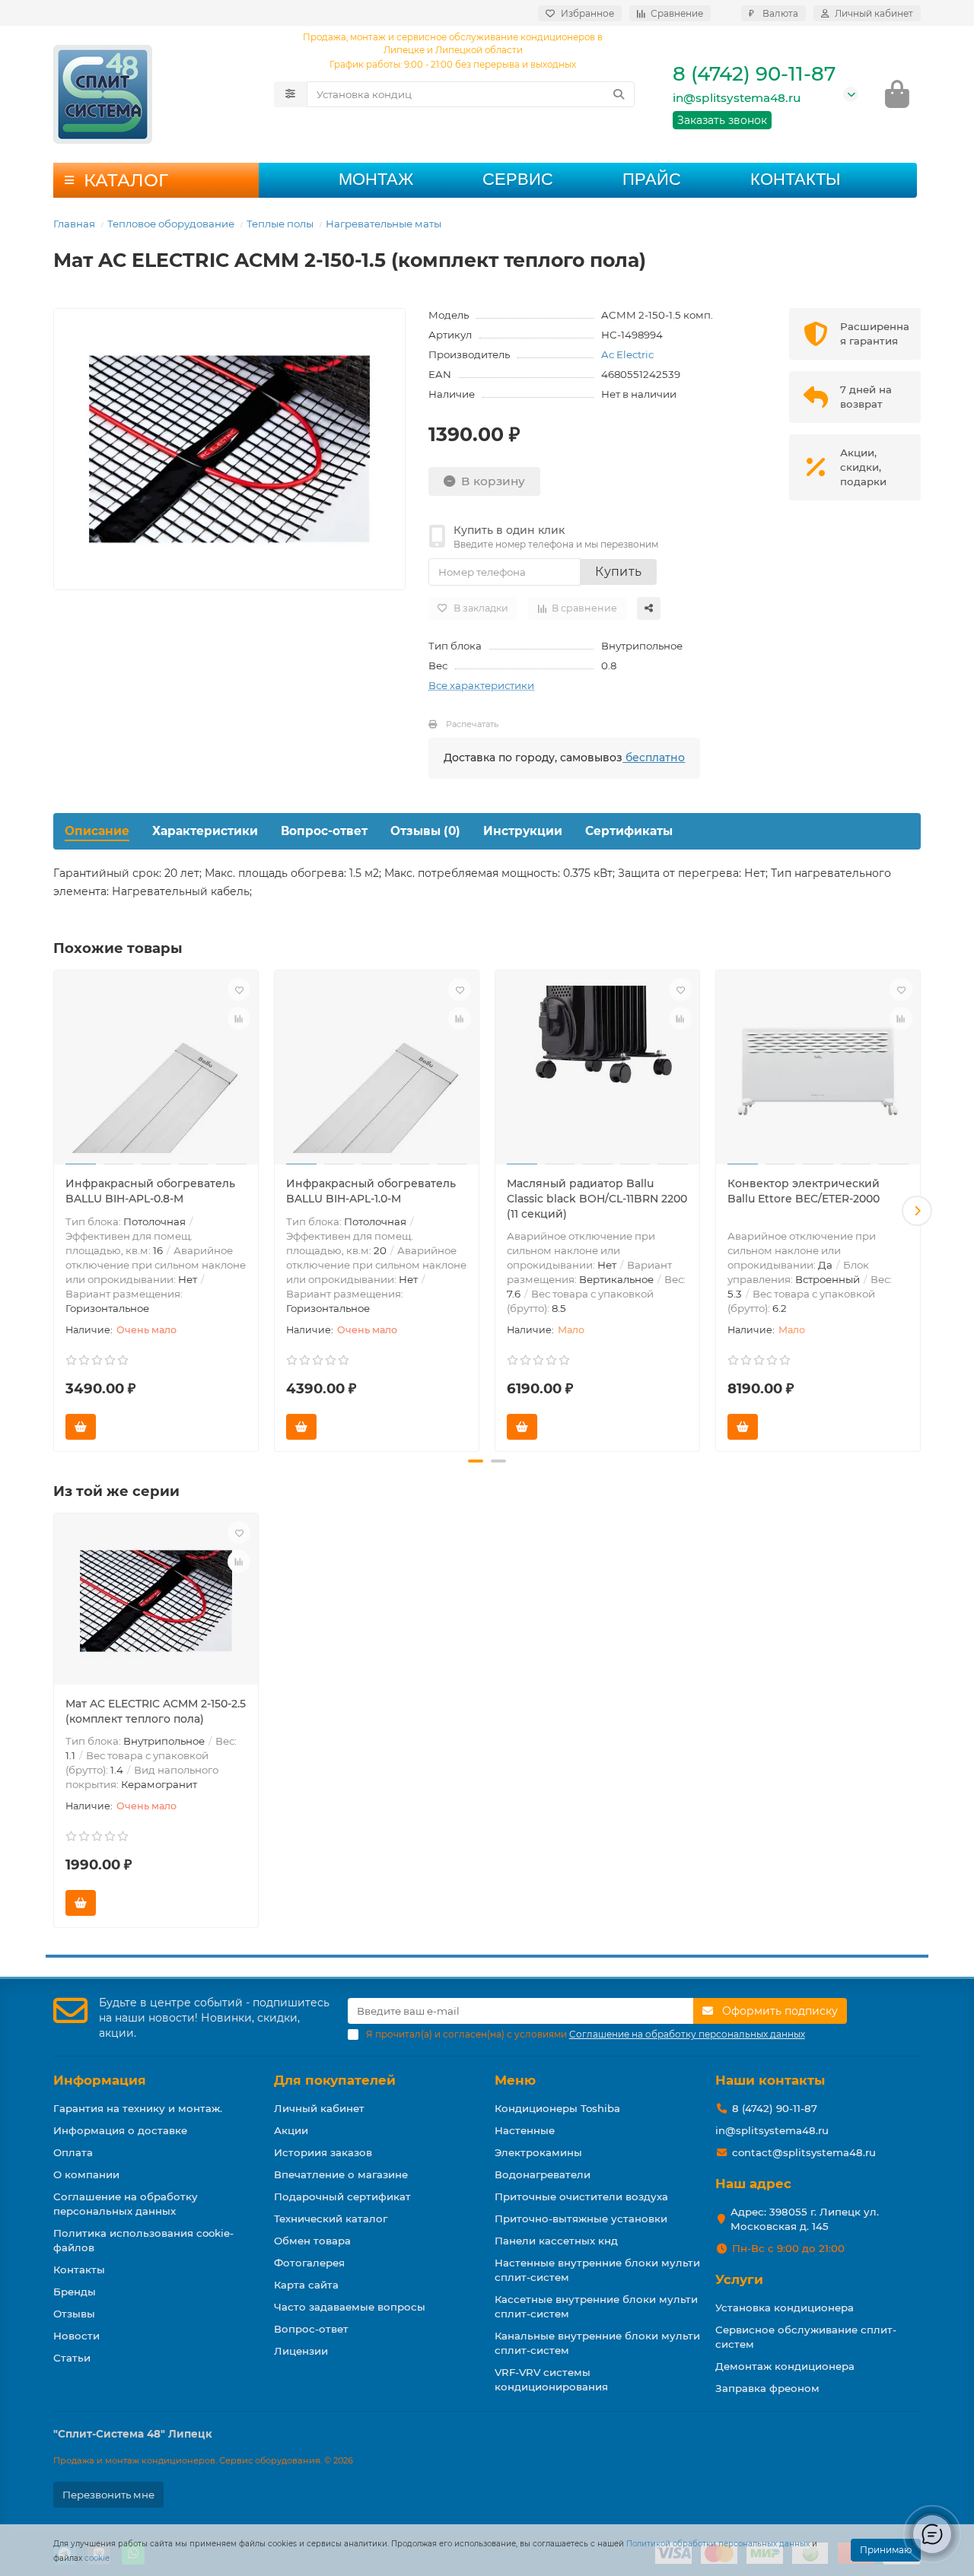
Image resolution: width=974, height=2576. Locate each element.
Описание (97, 831)
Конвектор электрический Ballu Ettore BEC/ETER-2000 (804, 1191)
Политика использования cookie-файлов (143, 2240)
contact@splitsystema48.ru (804, 2152)
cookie (97, 2558)
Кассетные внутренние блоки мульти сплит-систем (596, 2306)
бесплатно (654, 758)
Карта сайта (306, 2285)
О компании (86, 2174)
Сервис (518, 179)
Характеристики (205, 831)
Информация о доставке (120, 2130)
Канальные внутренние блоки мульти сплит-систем (597, 2343)
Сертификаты (629, 831)
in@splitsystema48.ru (737, 98)
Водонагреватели (543, 2174)
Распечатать (472, 724)
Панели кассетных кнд (556, 2241)
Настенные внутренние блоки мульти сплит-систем (597, 2270)
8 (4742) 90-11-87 (754, 74)
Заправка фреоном (767, 2388)
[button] (57, 1211)
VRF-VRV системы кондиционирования (551, 2379)
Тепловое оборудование (171, 224)
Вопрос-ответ (324, 831)
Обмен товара (312, 2241)
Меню (515, 2080)
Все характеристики (481, 685)
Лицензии (301, 2351)
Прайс (652, 179)
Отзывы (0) (425, 831)
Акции (291, 2130)
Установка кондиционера (785, 2308)
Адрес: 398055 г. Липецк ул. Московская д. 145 (805, 2219)
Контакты (795, 179)
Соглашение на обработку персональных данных (126, 2204)
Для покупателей (335, 2080)
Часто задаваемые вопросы (350, 2307)
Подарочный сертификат (342, 2196)
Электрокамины (538, 2152)
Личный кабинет (319, 2108)
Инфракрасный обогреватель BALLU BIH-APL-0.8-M (150, 1191)
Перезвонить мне (108, 2495)
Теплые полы (280, 224)
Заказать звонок (722, 120)
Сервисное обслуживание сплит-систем (806, 2337)
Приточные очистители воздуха (581, 2196)
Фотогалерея (309, 2263)
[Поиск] (619, 94)
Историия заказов (323, 2152)
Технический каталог (331, 2219)
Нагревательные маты (384, 224)
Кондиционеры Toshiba (557, 2108)
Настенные (525, 2130)
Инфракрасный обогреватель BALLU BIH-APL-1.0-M (371, 1191)
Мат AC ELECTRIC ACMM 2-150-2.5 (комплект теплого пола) (156, 1711)
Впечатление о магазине (341, 2174)
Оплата (73, 2152)
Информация (100, 2080)
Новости (76, 2336)
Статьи (72, 2358)
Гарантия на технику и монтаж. (138, 2108)
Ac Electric (627, 354)
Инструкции (523, 831)
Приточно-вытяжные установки (581, 2219)
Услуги (739, 2279)
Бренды (75, 2292)
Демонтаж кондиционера (785, 2366)
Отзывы (74, 2314)
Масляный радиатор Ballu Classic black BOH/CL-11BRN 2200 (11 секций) (597, 1199)
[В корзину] (81, 1427)
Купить (618, 572)
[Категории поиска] (290, 94)
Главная (74, 224)
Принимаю (886, 2550)
